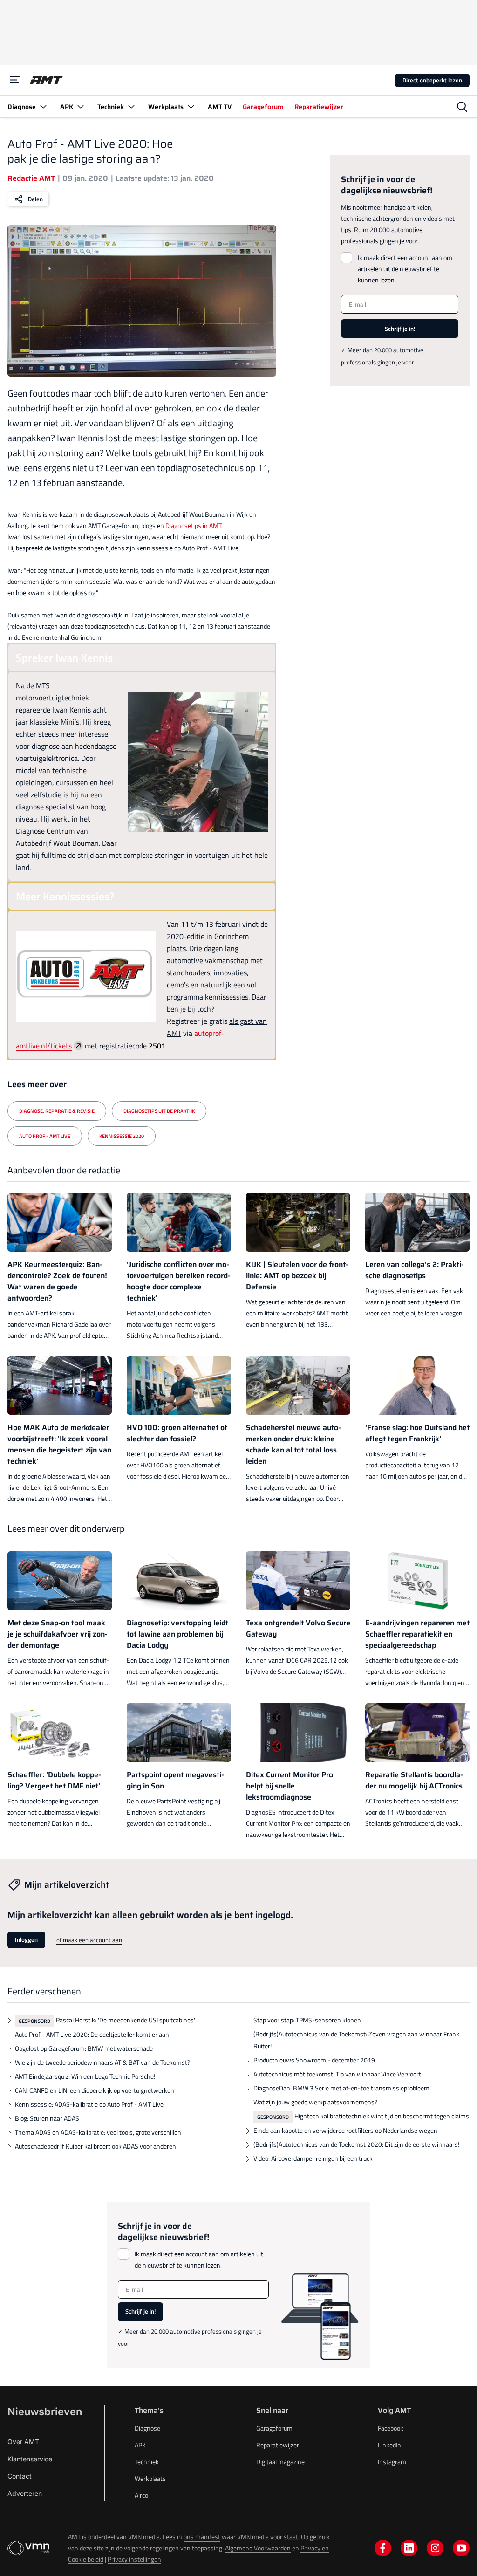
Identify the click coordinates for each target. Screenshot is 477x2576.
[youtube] (461, 2548)
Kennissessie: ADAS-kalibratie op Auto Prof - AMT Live (89, 2104)
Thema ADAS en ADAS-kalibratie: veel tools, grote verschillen (98, 2132)
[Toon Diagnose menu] (43, 106)
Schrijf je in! (400, 329)
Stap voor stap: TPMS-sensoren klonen (307, 2020)
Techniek (147, 2462)
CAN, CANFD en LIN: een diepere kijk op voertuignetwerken (95, 2090)
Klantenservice (30, 2459)
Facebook (391, 2428)
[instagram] (435, 2548)
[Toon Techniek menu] (131, 106)
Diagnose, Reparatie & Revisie (57, 1111)
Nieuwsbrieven (45, 2412)
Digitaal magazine (280, 2462)
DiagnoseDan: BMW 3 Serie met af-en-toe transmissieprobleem (341, 2088)
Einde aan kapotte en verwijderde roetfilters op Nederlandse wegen (345, 2130)
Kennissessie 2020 (122, 1136)
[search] (462, 107)
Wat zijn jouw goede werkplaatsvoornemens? (315, 2102)
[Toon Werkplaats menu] (191, 106)
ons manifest (202, 2537)
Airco (141, 2495)
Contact (20, 2476)
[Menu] (15, 80)
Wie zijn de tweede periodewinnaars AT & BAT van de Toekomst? (102, 2062)
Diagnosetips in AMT (193, 525)
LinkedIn (389, 2445)
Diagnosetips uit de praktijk (159, 1111)
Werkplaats (150, 2478)
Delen (35, 199)
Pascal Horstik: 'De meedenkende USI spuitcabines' (126, 2020)
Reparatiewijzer (278, 2445)
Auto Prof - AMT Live (45, 1136)
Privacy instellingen (134, 2559)
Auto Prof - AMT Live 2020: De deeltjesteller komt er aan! (93, 2034)
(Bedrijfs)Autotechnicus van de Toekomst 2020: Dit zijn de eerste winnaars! (356, 2144)
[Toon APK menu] (81, 106)
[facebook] (383, 2548)
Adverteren (25, 2493)
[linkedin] (409, 2548)
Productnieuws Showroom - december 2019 (314, 2060)
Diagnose (147, 2428)
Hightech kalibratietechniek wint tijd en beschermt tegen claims (382, 2116)
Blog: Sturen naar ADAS (47, 2118)
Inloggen (26, 1939)
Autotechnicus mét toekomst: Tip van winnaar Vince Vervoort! (338, 2074)
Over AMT (23, 2442)
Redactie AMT (31, 178)
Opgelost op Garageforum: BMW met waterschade (84, 2048)
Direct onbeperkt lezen (432, 80)
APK (140, 2445)
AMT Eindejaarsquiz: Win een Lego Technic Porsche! (85, 2076)
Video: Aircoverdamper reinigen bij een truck (313, 2158)
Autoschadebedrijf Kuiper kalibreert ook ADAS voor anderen (95, 2146)
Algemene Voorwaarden (258, 2548)
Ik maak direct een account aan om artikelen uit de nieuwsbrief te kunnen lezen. (405, 269)
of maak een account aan (89, 1940)
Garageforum (274, 2428)
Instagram (392, 2462)
